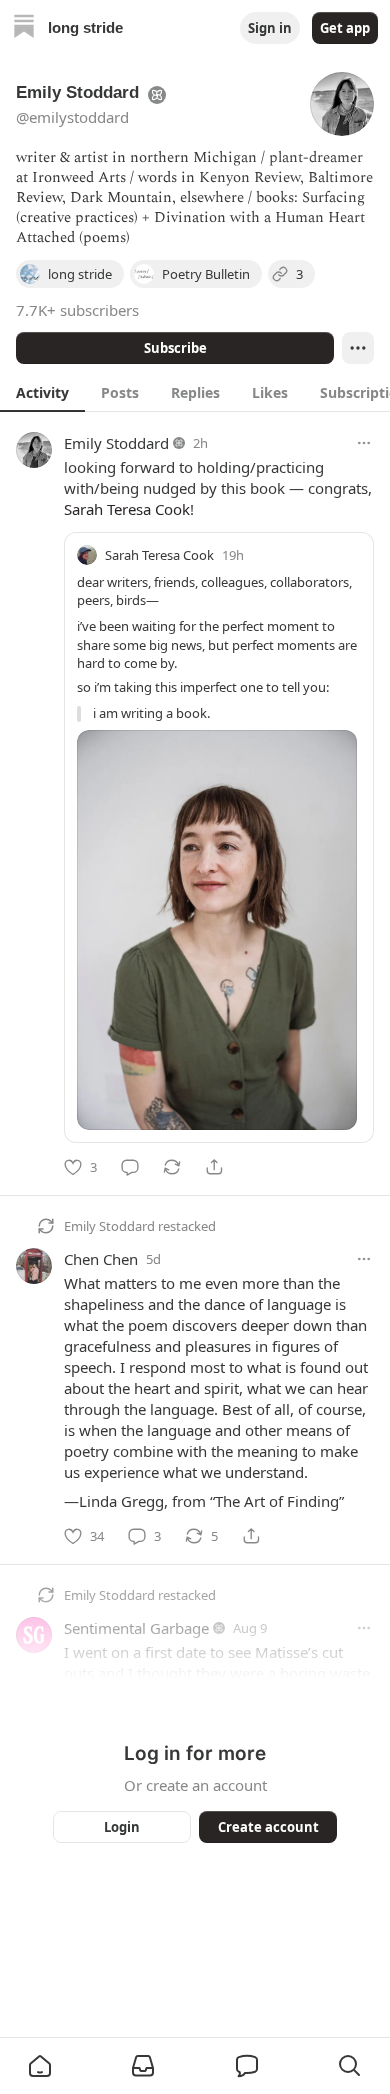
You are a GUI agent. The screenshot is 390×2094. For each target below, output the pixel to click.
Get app (345, 28)
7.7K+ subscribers (77, 310)
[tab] (42, 392)
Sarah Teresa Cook (127, 509)
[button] (40, 2066)
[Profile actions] (358, 348)
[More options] (364, 443)
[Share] (214, 1167)
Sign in (270, 28)
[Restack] (172, 1167)
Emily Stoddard (116, 443)
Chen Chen (101, 1259)
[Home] (24, 28)
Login (122, 1827)
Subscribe (175, 348)
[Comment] (130, 1167)
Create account (268, 1827)
